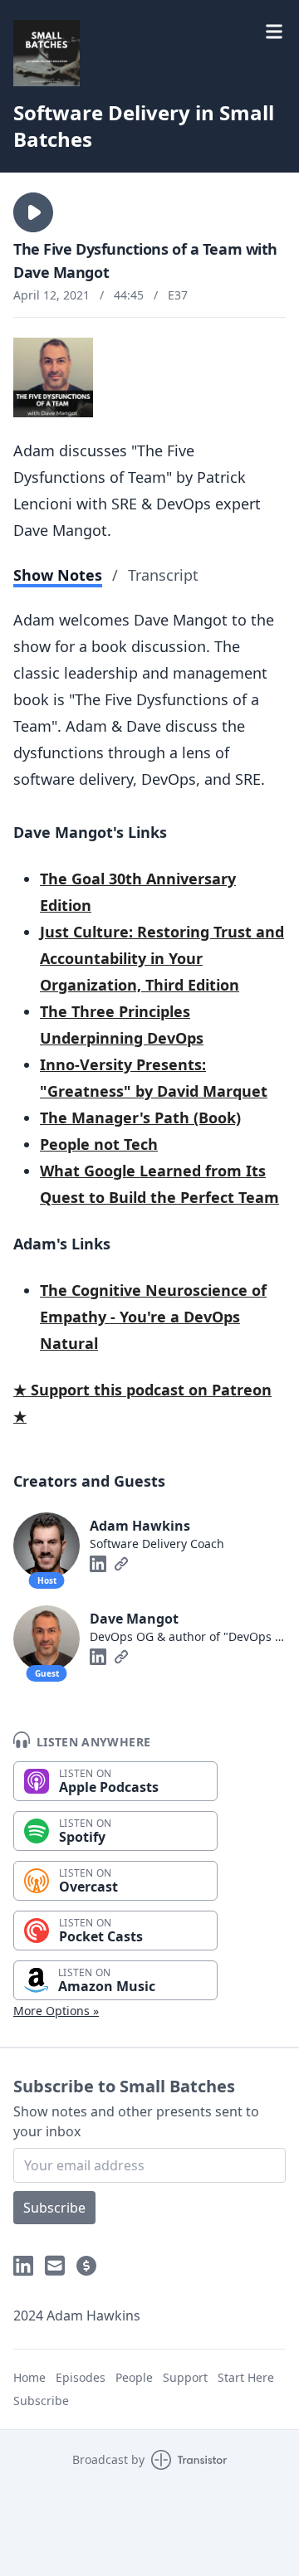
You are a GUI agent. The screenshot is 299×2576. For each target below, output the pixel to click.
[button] (33, 212)
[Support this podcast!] (86, 2266)
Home (29, 2377)
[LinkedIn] (98, 1564)
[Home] (47, 53)
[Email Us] (55, 2266)
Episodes (81, 2377)
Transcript (163, 575)
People (134, 2377)
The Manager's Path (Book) (140, 1118)
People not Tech (99, 1144)
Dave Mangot (134, 1619)
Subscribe (54, 2208)
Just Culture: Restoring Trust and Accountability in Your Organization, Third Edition (162, 958)
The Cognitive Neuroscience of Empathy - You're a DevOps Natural (153, 1317)
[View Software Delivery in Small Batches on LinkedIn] (23, 2266)
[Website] (121, 1564)
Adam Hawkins (140, 1526)
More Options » (56, 2011)
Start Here (246, 2377)
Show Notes (58, 575)
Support (185, 2377)
